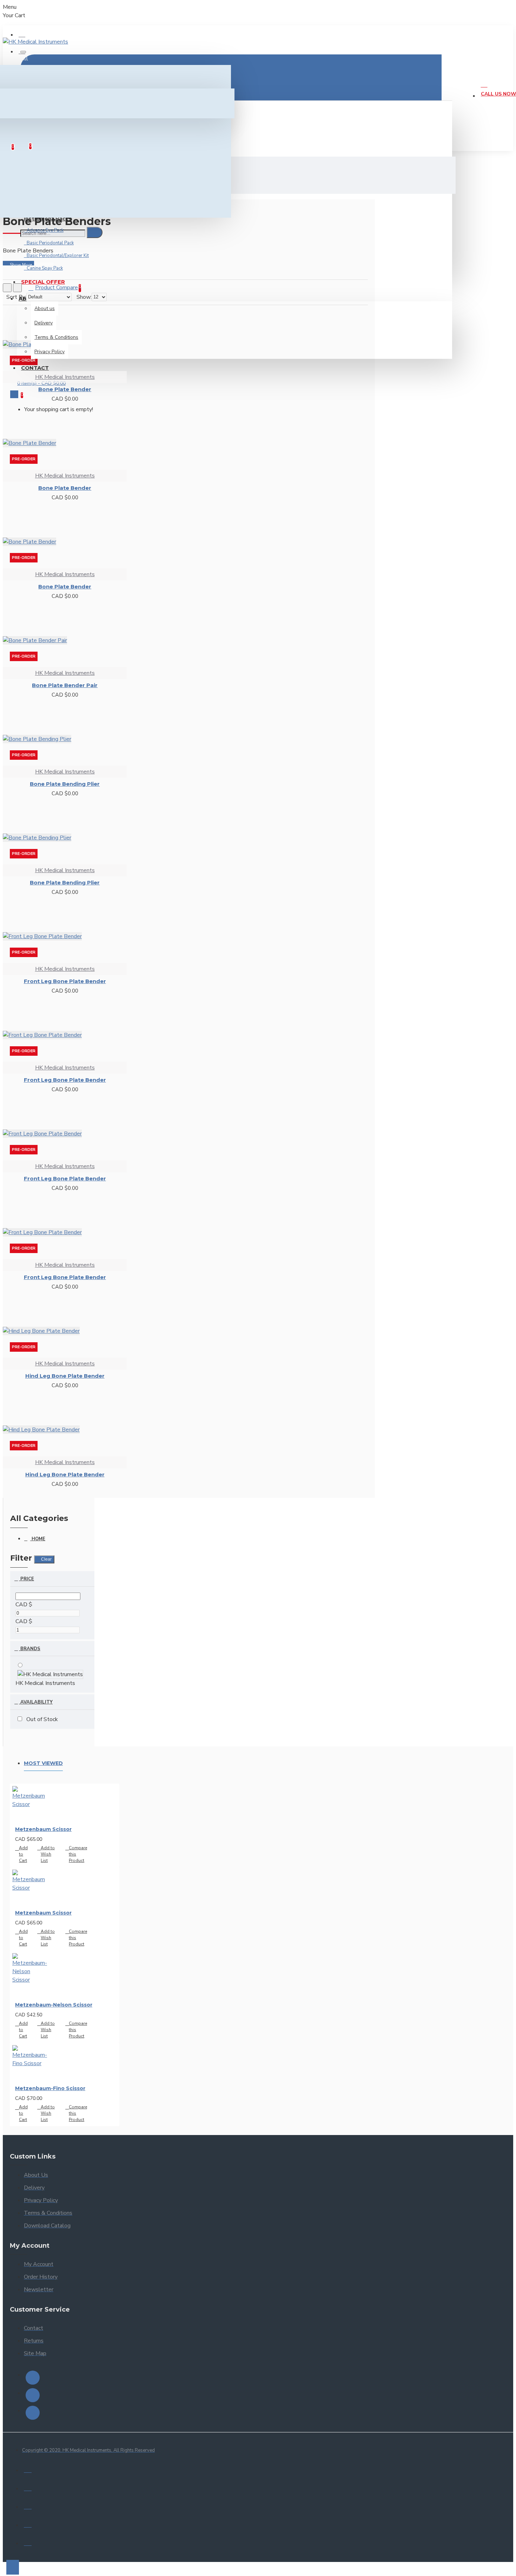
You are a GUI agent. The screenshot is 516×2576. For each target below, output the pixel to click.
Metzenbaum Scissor (43, 1829)
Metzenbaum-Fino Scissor (50, 2088)
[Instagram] (33, 2395)
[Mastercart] (28, 2487)
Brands (30, 1649)
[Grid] (7, 288)
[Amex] (28, 2524)
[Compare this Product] (27, 1489)
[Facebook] (33, 2378)
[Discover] (28, 2542)
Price (27, 1579)
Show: (84, 297)
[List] (17, 288)
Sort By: (16, 297)
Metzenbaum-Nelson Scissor (54, 2005)
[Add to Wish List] (9, 1488)
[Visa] (28, 2469)
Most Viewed (43, 1763)
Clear (46, 1559)
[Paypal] (28, 2505)
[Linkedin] (33, 2413)
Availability (36, 1702)
